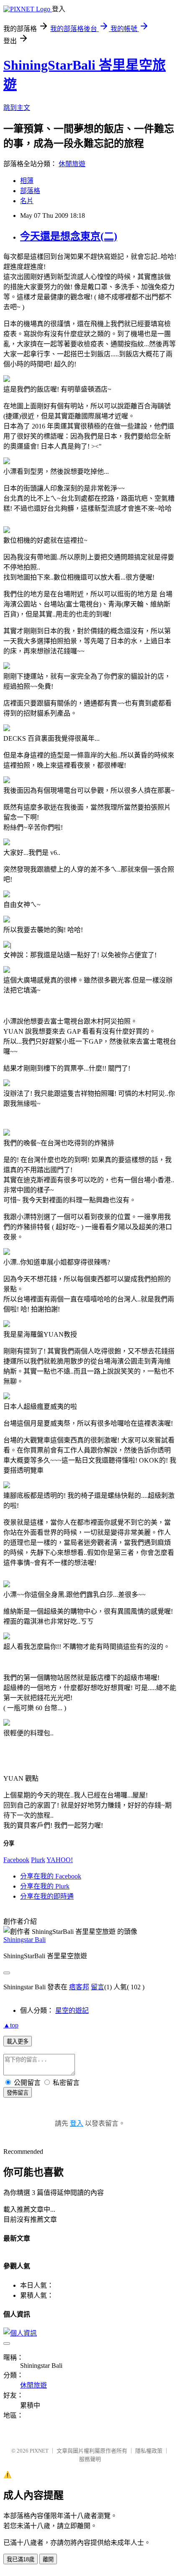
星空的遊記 (72, 2010)
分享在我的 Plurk (45, 1886)
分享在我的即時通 (47, 1896)
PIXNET (39, 2451)
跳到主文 (17, 108)
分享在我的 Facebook (51, 1876)
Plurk (38, 1860)
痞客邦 (79, 1987)
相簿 (27, 181)
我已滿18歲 (21, 2559)
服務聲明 (90, 2459)
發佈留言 (18, 2093)
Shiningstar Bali (24, 1940)
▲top (11, 2025)
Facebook (16, 1860)
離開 (48, 2559)
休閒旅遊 (72, 164)
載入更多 (18, 2042)
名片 (27, 201)
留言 (98, 1987)
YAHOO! (60, 1860)
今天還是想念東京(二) (69, 236)
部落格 (30, 191)
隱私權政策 (149, 2451)
